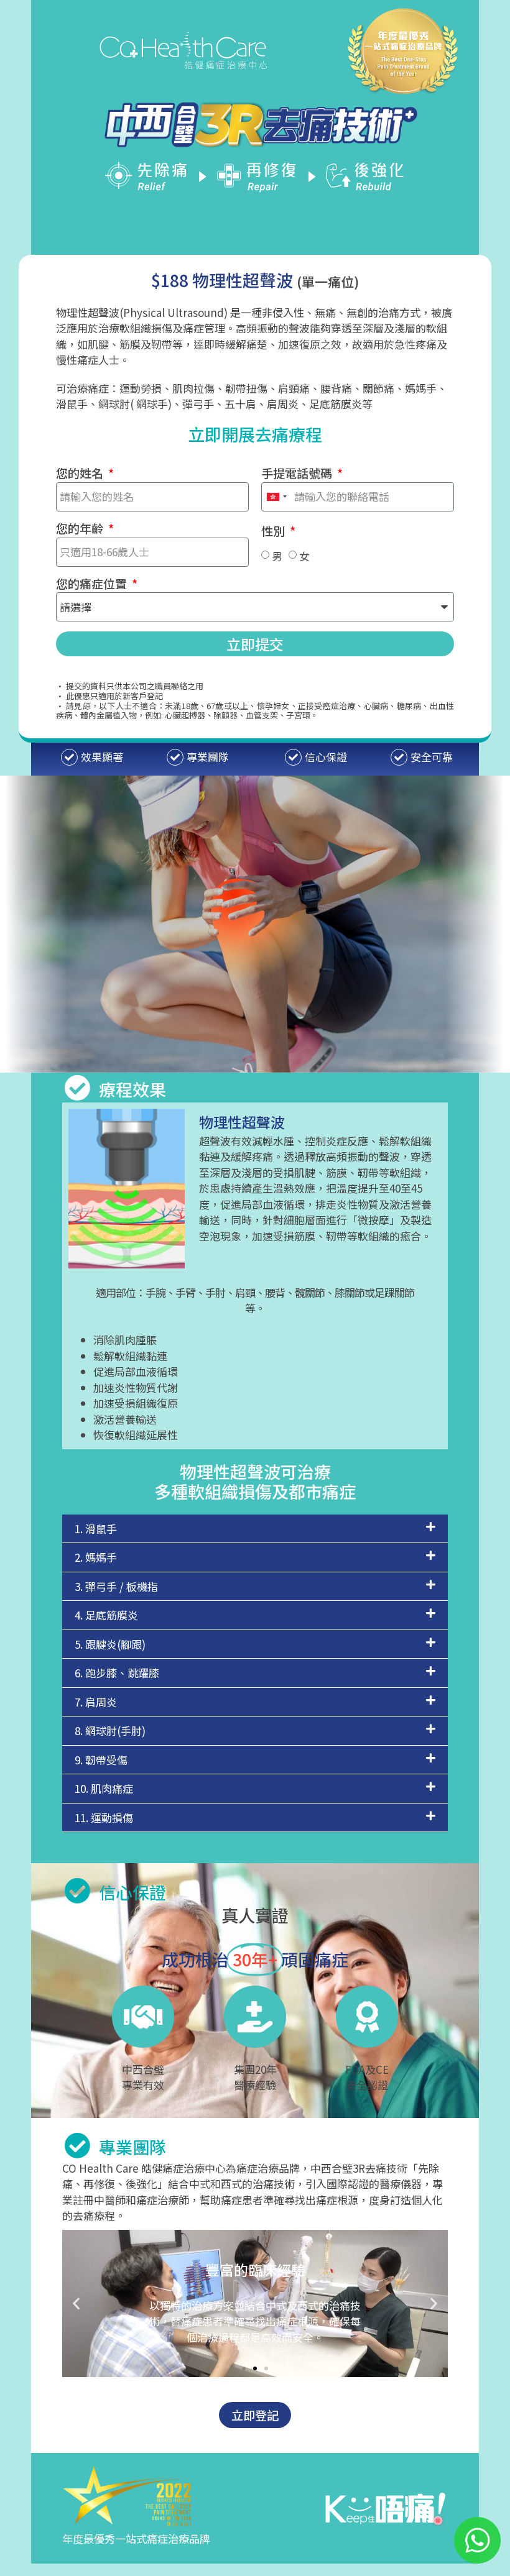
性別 (274, 531)
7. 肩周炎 (96, 1702)
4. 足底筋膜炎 (106, 1615)
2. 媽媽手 (96, 1557)
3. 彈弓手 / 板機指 (116, 1586)
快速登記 (255, 240)
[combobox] (276, 497)
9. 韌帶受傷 (101, 1760)
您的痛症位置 (93, 584)
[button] (255, 1529)
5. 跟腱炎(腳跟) (110, 1644)
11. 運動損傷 (104, 1817)
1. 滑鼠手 (96, 1529)
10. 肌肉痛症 (104, 1788)
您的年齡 (81, 529)
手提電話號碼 (298, 474)
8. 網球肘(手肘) (110, 1730)
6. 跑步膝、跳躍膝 (117, 1673)
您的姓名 (81, 474)
